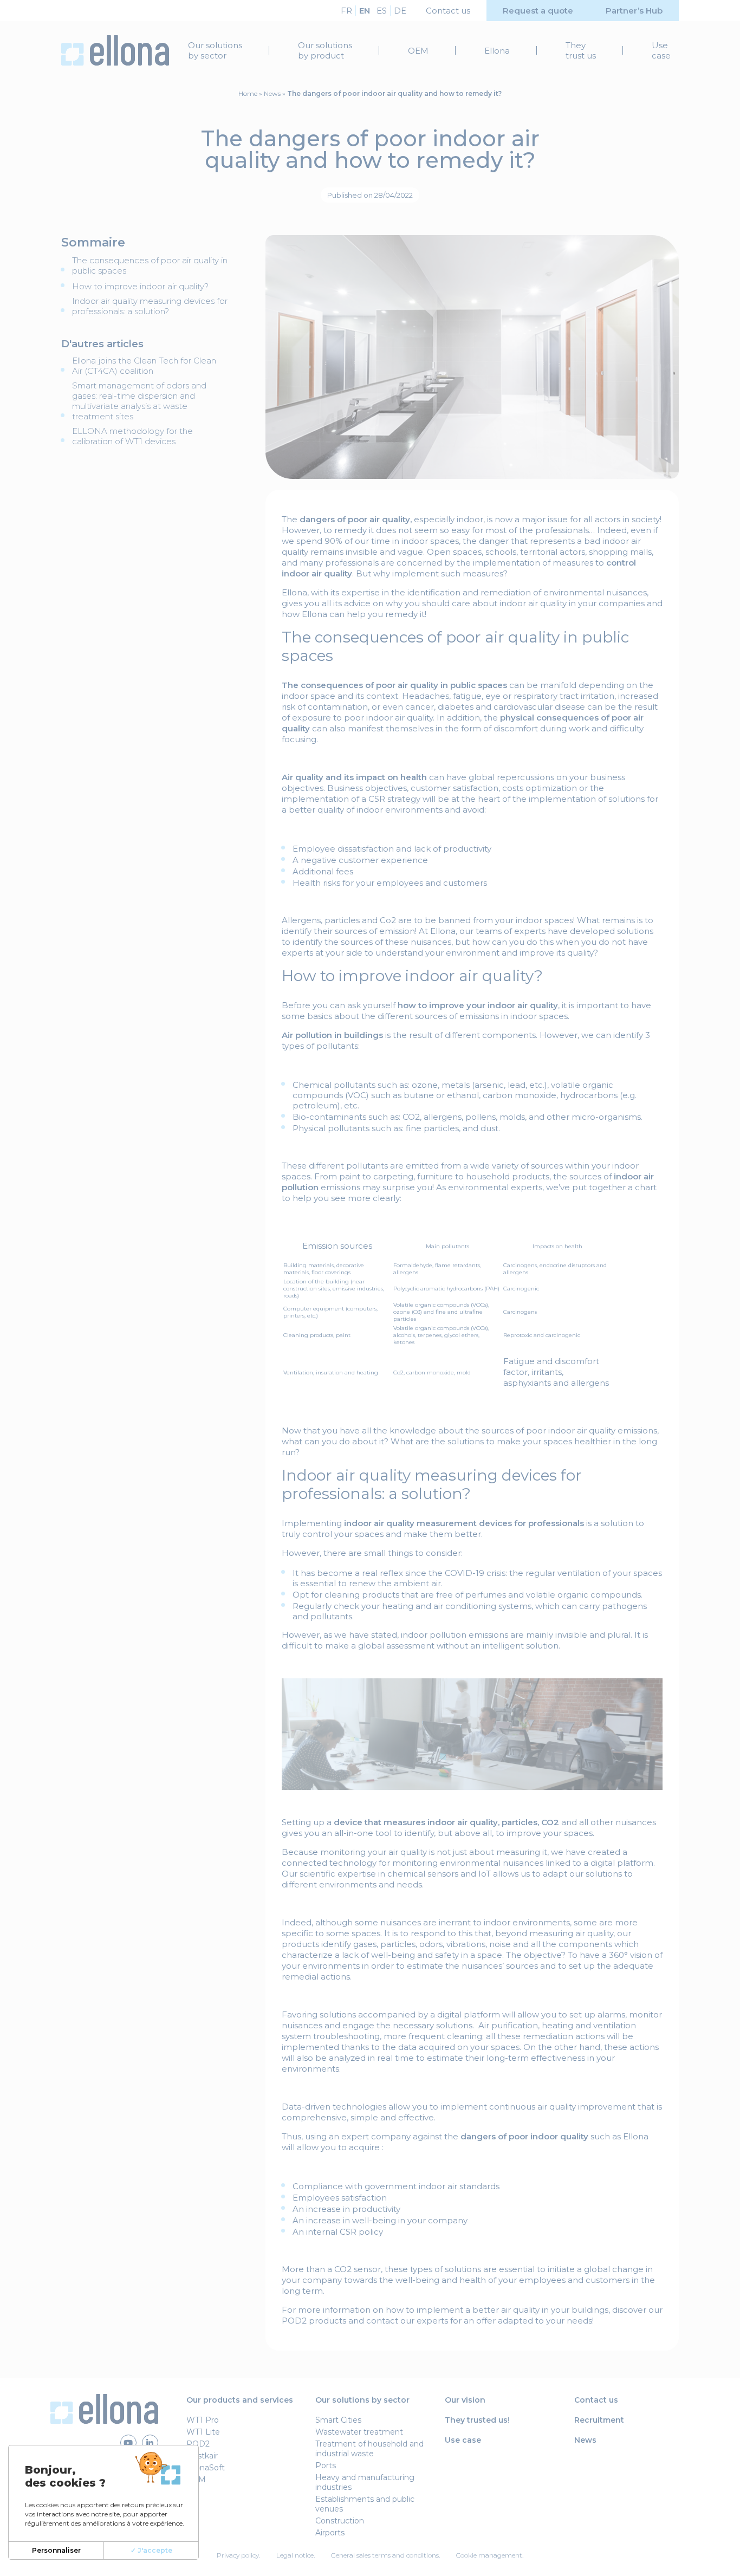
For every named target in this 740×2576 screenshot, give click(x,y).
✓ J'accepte (151, 2550)
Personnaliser (56, 2550)
